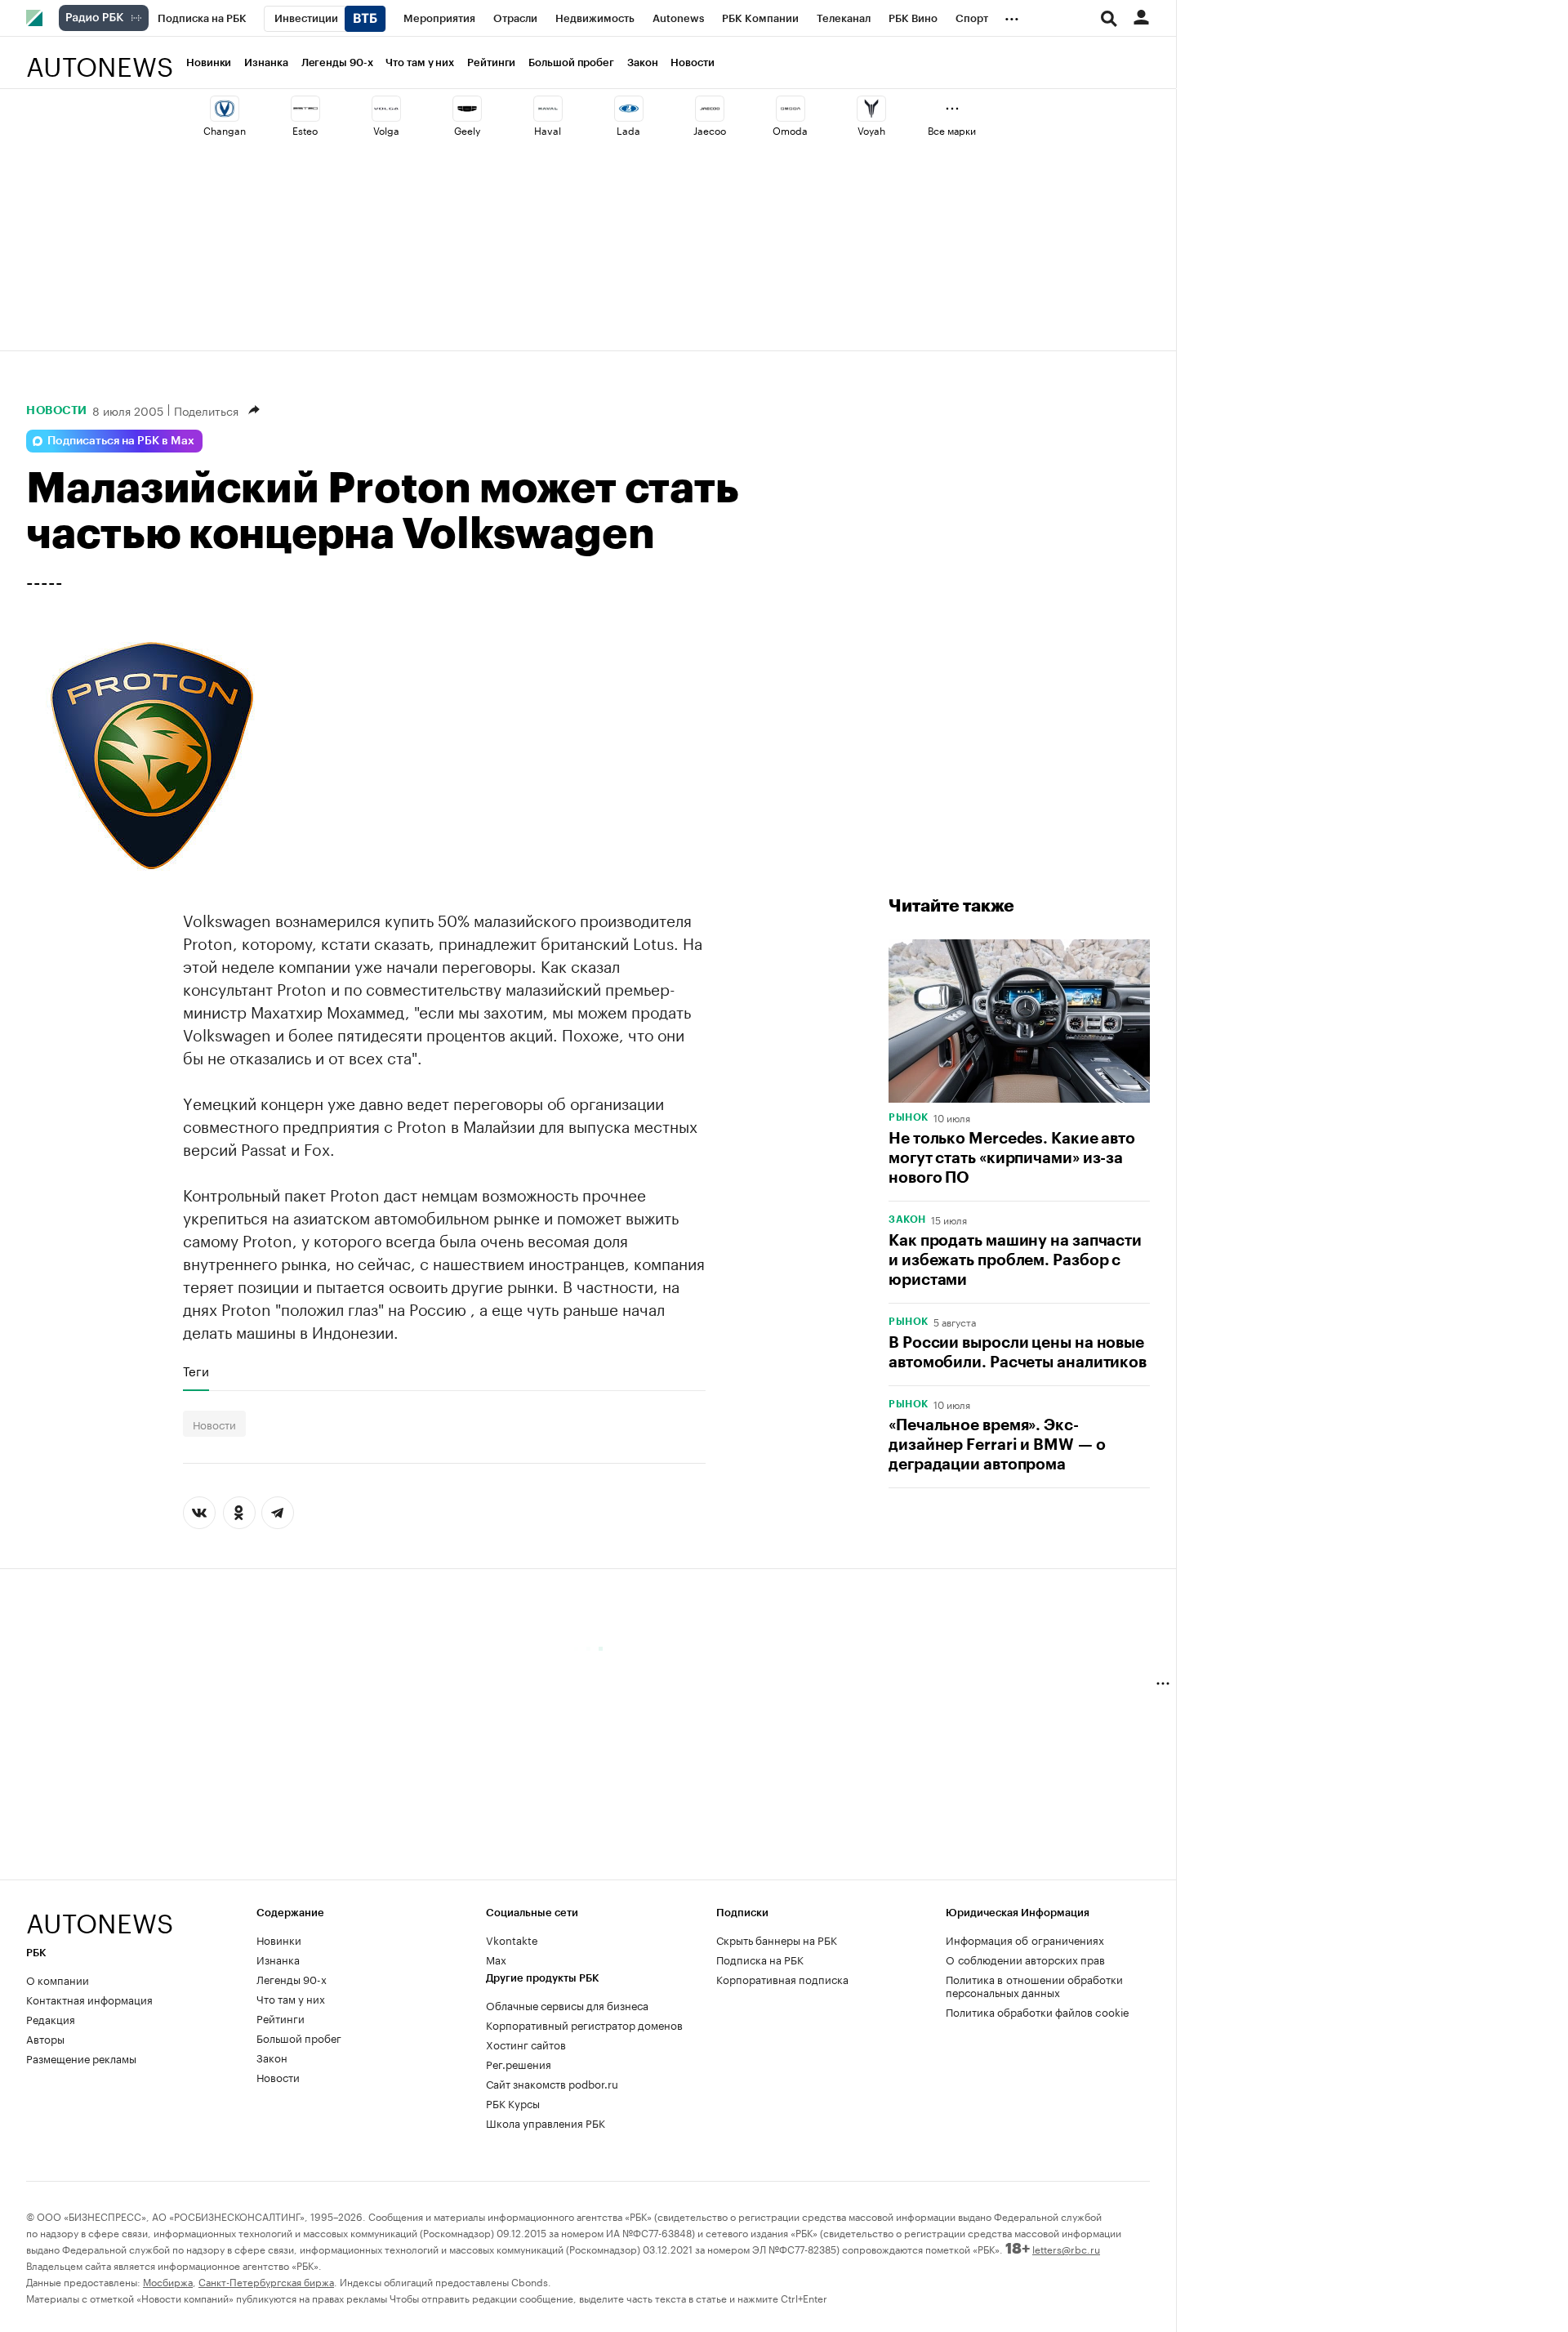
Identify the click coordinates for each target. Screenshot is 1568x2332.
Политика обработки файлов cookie (1038, 2011)
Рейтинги (491, 62)
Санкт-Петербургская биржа (266, 2281)
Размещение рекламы (81, 2058)
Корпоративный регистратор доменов (584, 2024)
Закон (643, 62)
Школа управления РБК (546, 2122)
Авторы (45, 2038)
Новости (692, 62)
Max (496, 1959)
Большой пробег (571, 62)
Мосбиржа (168, 2281)
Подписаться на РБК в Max (121, 441)
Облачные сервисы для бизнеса (567, 2004)
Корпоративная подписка (782, 1978)
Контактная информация (89, 1999)
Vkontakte (512, 1939)
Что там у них (420, 62)
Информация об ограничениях (1025, 1939)
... (1012, 16)
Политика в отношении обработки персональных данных (1034, 1985)
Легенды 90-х (337, 62)
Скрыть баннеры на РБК (777, 1939)
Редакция (51, 2018)
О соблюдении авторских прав (1025, 1959)
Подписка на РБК (760, 1959)
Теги (196, 1371)
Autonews (100, 58)
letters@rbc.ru (1066, 2248)
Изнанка (266, 62)
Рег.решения (519, 2063)
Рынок (909, 1117)
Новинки (209, 62)
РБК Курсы (513, 2102)
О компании (58, 1979)
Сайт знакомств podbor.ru (552, 2083)
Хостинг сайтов (526, 2044)
